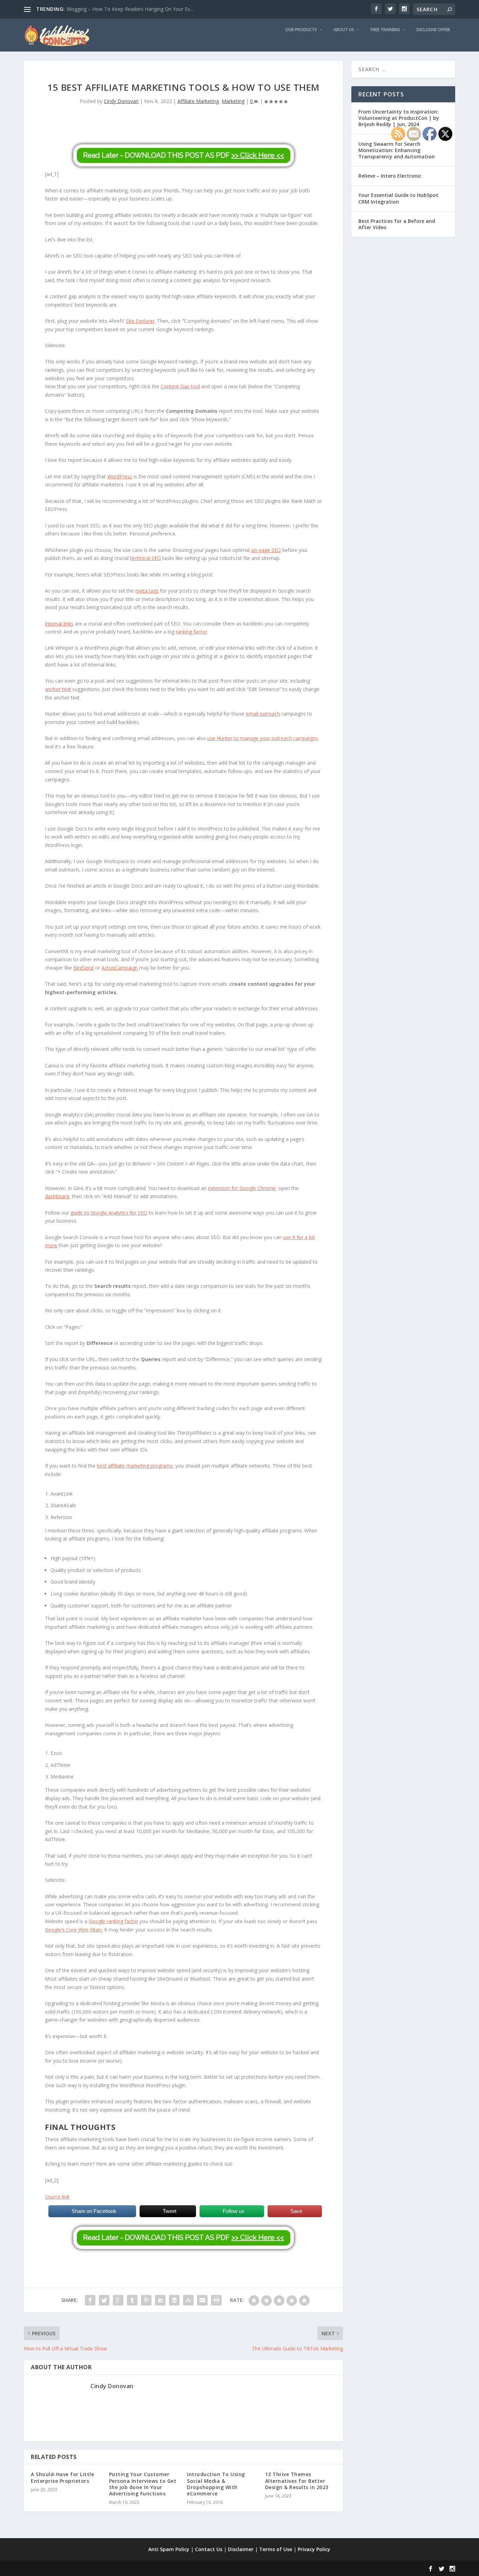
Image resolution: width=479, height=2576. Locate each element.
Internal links (59, 624)
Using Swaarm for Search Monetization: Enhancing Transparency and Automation (397, 150)
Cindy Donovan (121, 101)
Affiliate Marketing (198, 101)
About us (344, 30)
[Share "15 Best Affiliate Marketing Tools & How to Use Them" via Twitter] (104, 2300)
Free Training (385, 30)
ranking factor (191, 632)
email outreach (263, 714)
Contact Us (209, 2549)
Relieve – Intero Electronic (390, 176)
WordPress (120, 476)
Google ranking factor (113, 1921)
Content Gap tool (180, 386)
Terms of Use (276, 2549)
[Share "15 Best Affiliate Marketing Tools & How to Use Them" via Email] (202, 2300)
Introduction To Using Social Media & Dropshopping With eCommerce (216, 2484)
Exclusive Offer (433, 30)
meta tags (147, 591)
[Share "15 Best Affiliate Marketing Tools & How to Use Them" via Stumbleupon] (188, 2300)
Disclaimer (241, 2549)
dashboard (57, 1196)
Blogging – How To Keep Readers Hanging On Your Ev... (130, 9)
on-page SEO (266, 550)
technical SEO (146, 558)
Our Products (301, 30)
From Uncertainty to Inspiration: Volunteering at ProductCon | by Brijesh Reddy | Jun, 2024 (399, 118)
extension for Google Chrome (242, 1188)
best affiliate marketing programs (135, 1466)
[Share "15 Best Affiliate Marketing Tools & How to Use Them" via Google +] (118, 2300)
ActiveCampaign (120, 968)
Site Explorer (140, 321)
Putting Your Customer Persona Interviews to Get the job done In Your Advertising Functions (143, 2484)
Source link (57, 2197)
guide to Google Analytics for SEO (109, 1213)
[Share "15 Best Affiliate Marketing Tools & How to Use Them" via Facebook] (90, 2300)
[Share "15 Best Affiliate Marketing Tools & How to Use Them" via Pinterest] (146, 2300)
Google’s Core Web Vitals (73, 1930)
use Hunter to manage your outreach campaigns (262, 738)
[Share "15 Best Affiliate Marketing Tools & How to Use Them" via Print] (216, 2300)
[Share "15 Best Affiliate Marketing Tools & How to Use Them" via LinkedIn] (160, 2300)
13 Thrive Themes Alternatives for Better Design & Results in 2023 (297, 2481)
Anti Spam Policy (169, 2549)
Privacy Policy (314, 2549)
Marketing (233, 101)
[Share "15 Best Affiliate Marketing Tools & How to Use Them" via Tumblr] (132, 2300)
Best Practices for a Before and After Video (397, 224)
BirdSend (83, 968)
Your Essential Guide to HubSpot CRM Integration (398, 198)
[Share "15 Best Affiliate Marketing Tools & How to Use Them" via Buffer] (174, 2300)
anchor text (58, 689)
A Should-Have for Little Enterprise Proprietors (62, 2477)
